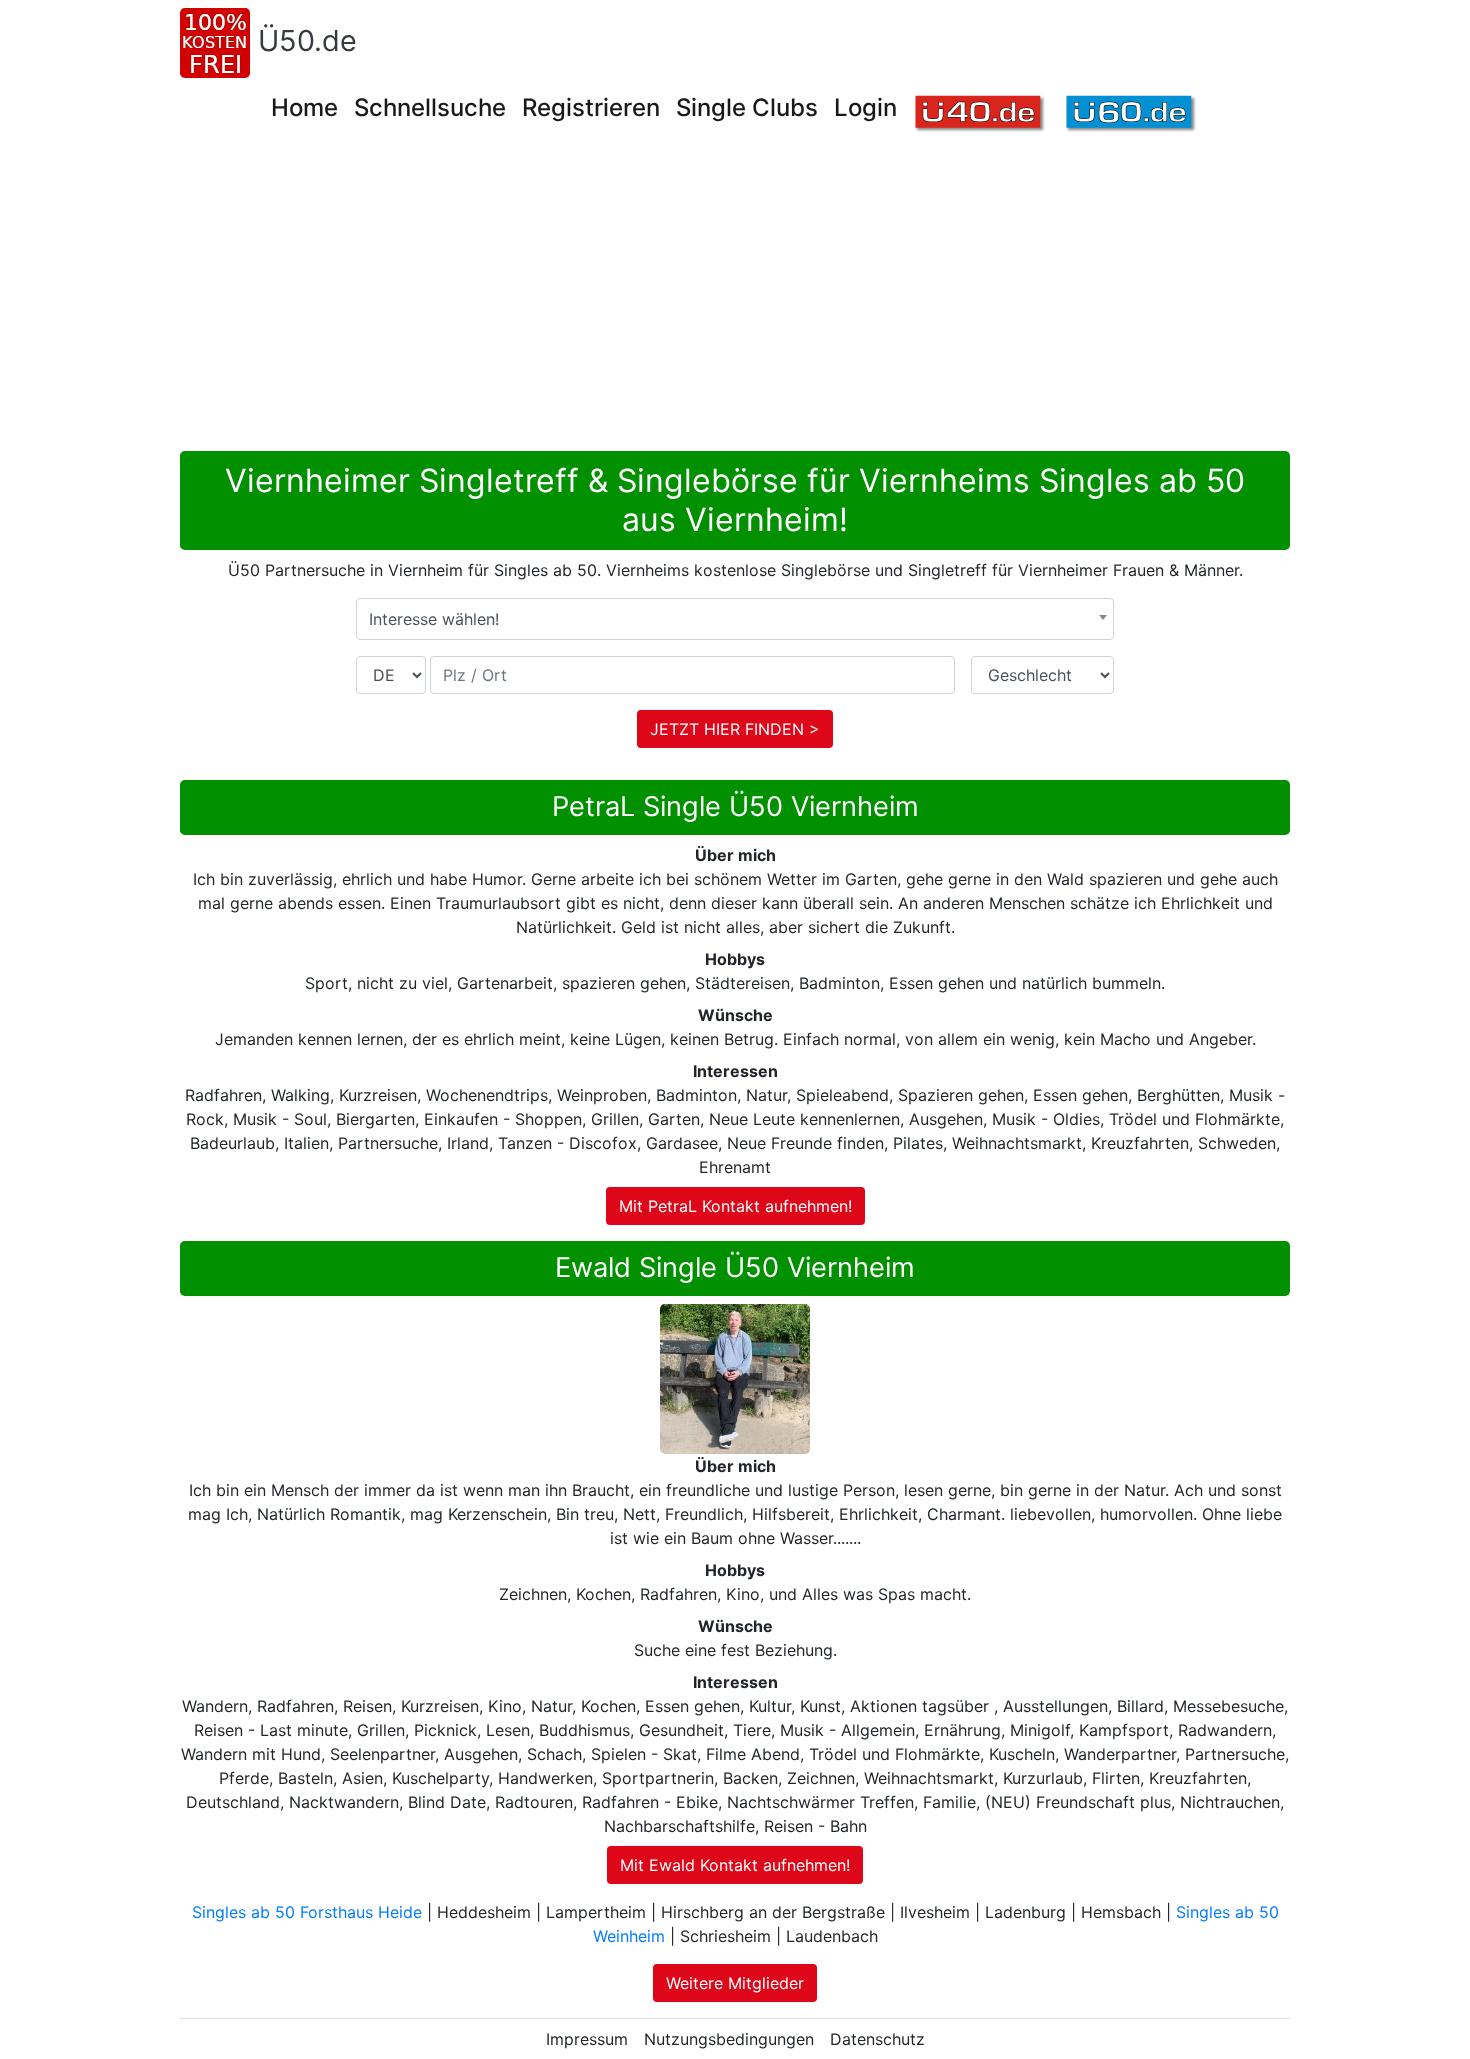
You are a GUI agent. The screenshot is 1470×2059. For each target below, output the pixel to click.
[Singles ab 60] (1131, 114)
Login (865, 107)
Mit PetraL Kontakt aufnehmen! (735, 1206)
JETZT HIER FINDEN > (735, 729)
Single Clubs (747, 107)
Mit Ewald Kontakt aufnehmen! (735, 1865)
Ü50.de (307, 40)
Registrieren (591, 107)
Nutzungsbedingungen (729, 2039)
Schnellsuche (430, 107)
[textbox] (735, 619)
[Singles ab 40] (980, 114)
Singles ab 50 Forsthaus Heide (307, 1912)
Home (304, 107)
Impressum (587, 2039)
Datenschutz (877, 2039)
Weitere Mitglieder (735, 1983)
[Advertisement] (735, 301)
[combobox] (735, 619)
